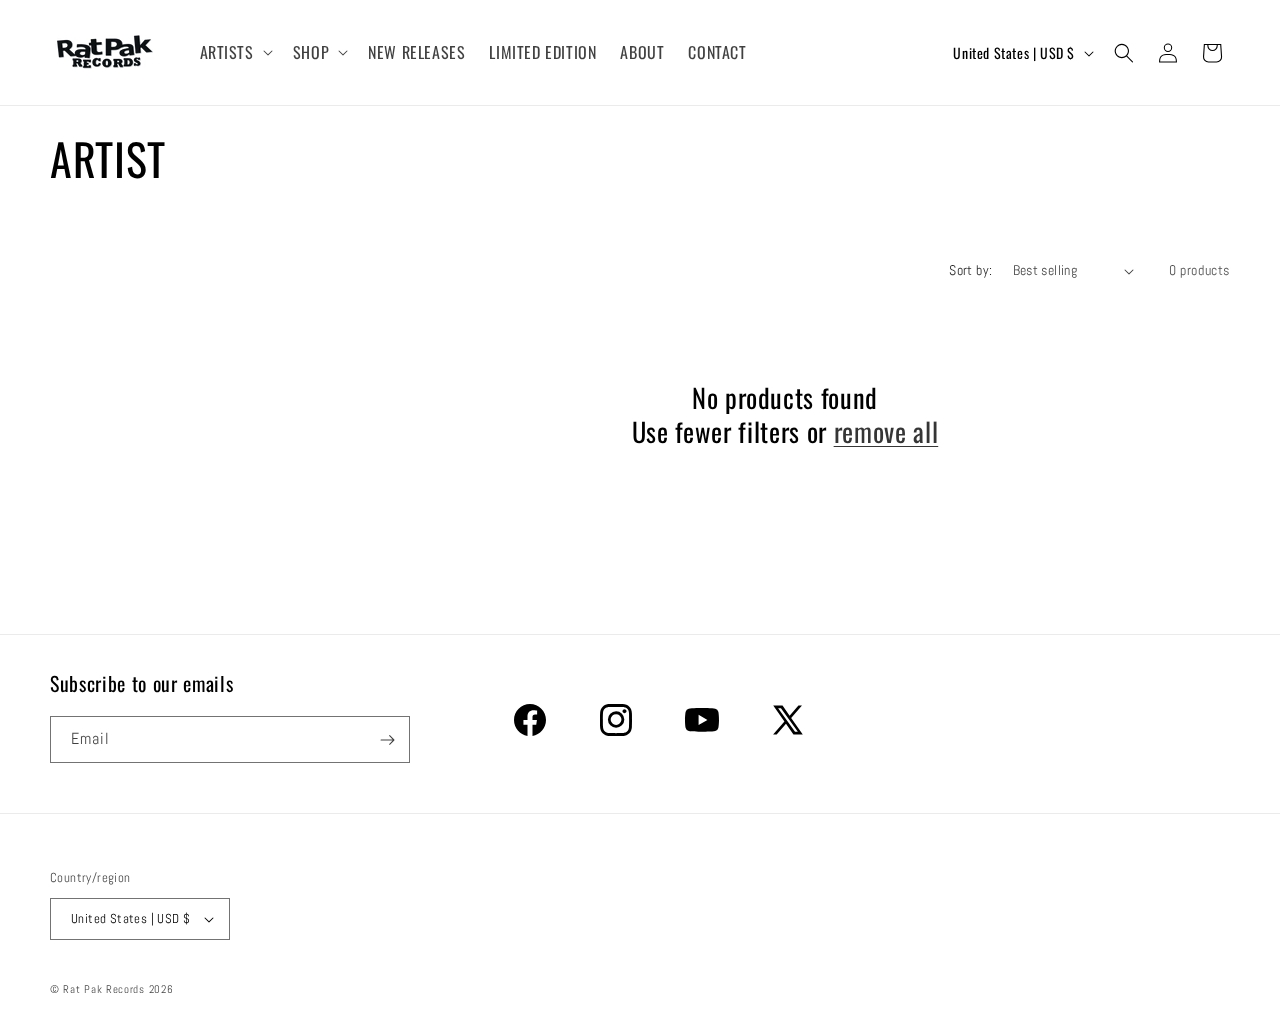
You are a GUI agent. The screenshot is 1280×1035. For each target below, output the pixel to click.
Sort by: (970, 270)
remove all (886, 432)
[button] (234, 52)
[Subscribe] (387, 739)
